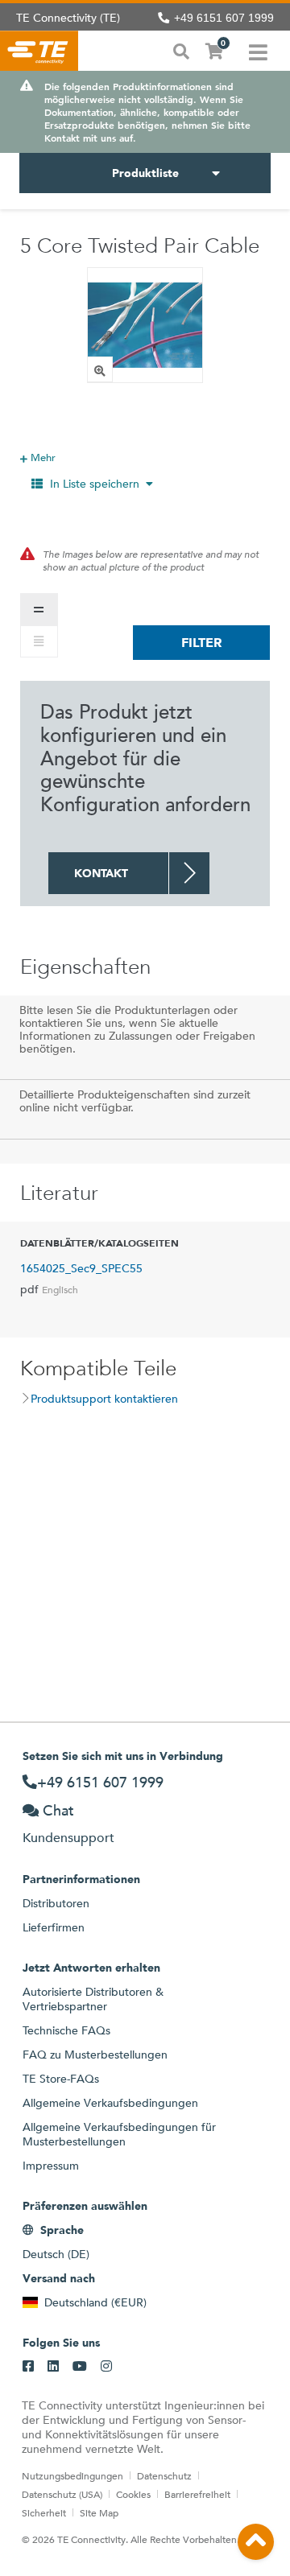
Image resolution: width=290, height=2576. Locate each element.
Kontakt (101, 873)
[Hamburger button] (258, 51)
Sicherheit (44, 2512)
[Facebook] (28, 2367)
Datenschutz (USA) (62, 2494)
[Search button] (181, 50)
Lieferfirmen (54, 1927)
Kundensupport (68, 1838)
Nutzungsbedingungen (72, 2475)
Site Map (99, 2512)
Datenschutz (164, 2475)
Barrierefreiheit (197, 2494)
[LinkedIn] (53, 2367)
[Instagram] (106, 2367)
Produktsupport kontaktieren (104, 1399)
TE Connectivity (39, 51)
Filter (201, 643)
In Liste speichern (95, 484)
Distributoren (56, 1903)
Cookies (133, 2494)
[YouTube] (80, 2367)
